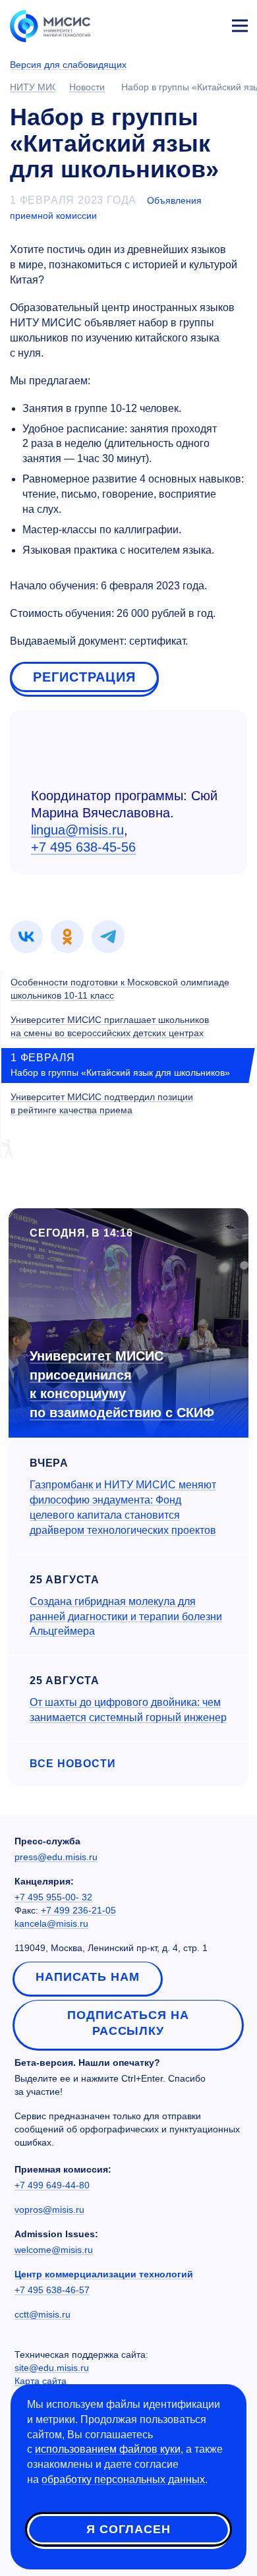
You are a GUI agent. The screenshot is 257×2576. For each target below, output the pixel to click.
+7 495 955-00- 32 (53, 1897)
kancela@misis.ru (51, 1923)
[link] (26, 937)
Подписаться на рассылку (128, 2023)
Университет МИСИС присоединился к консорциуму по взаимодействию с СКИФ (122, 1384)
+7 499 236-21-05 (78, 1910)
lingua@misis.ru (77, 830)
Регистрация (84, 677)
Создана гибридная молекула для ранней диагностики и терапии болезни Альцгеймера (126, 1617)
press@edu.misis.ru (56, 1857)
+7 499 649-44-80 (52, 2185)
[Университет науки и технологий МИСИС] (50, 25)
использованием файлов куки (108, 2449)
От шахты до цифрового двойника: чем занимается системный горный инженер (128, 1710)
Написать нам (88, 1977)
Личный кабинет (208, 24)
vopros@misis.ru (49, 2210)
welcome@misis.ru (54, 2250)
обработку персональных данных (123, 2479)
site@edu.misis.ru (52, 2368)
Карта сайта (41, 2381)
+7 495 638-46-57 (52, 2290)
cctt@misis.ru (43, 2314)
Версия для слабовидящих (68, 65)
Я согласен (128, 2529)
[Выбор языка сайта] (178, 22)
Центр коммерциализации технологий (104, 2274)
